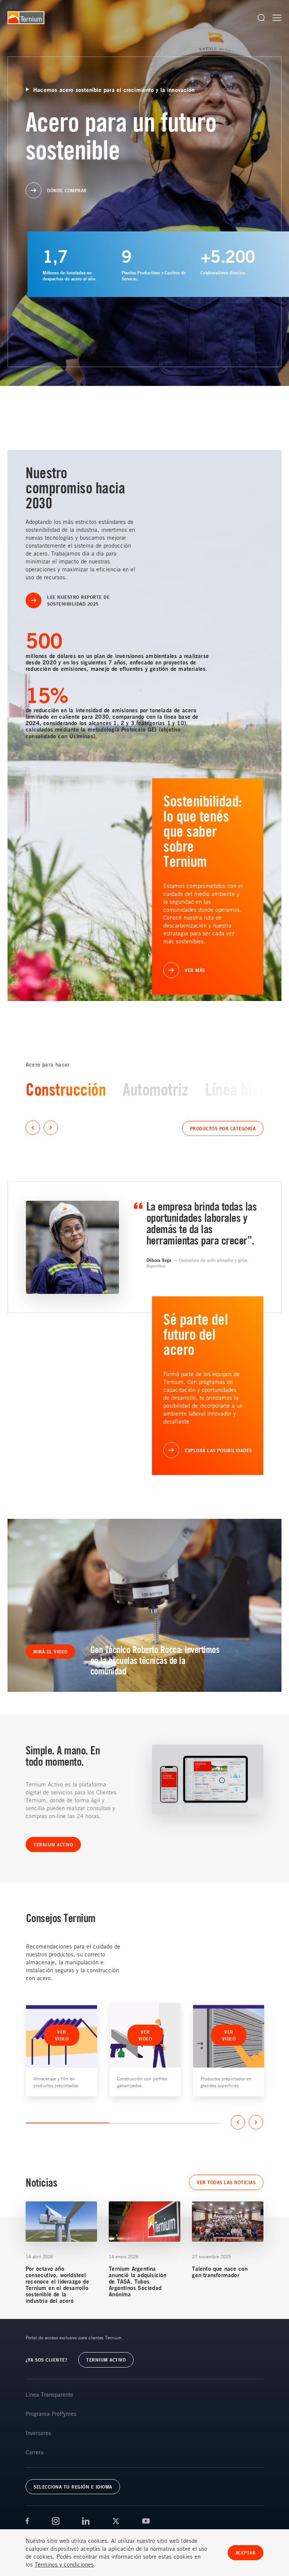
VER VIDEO (62, 2035)
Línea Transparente (49, 2394)
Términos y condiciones (64, 2564)
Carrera (35, 2452)
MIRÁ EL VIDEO (50, 1652)
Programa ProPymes (51, 2414)
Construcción (66, 1089)
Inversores (38, 2433)
